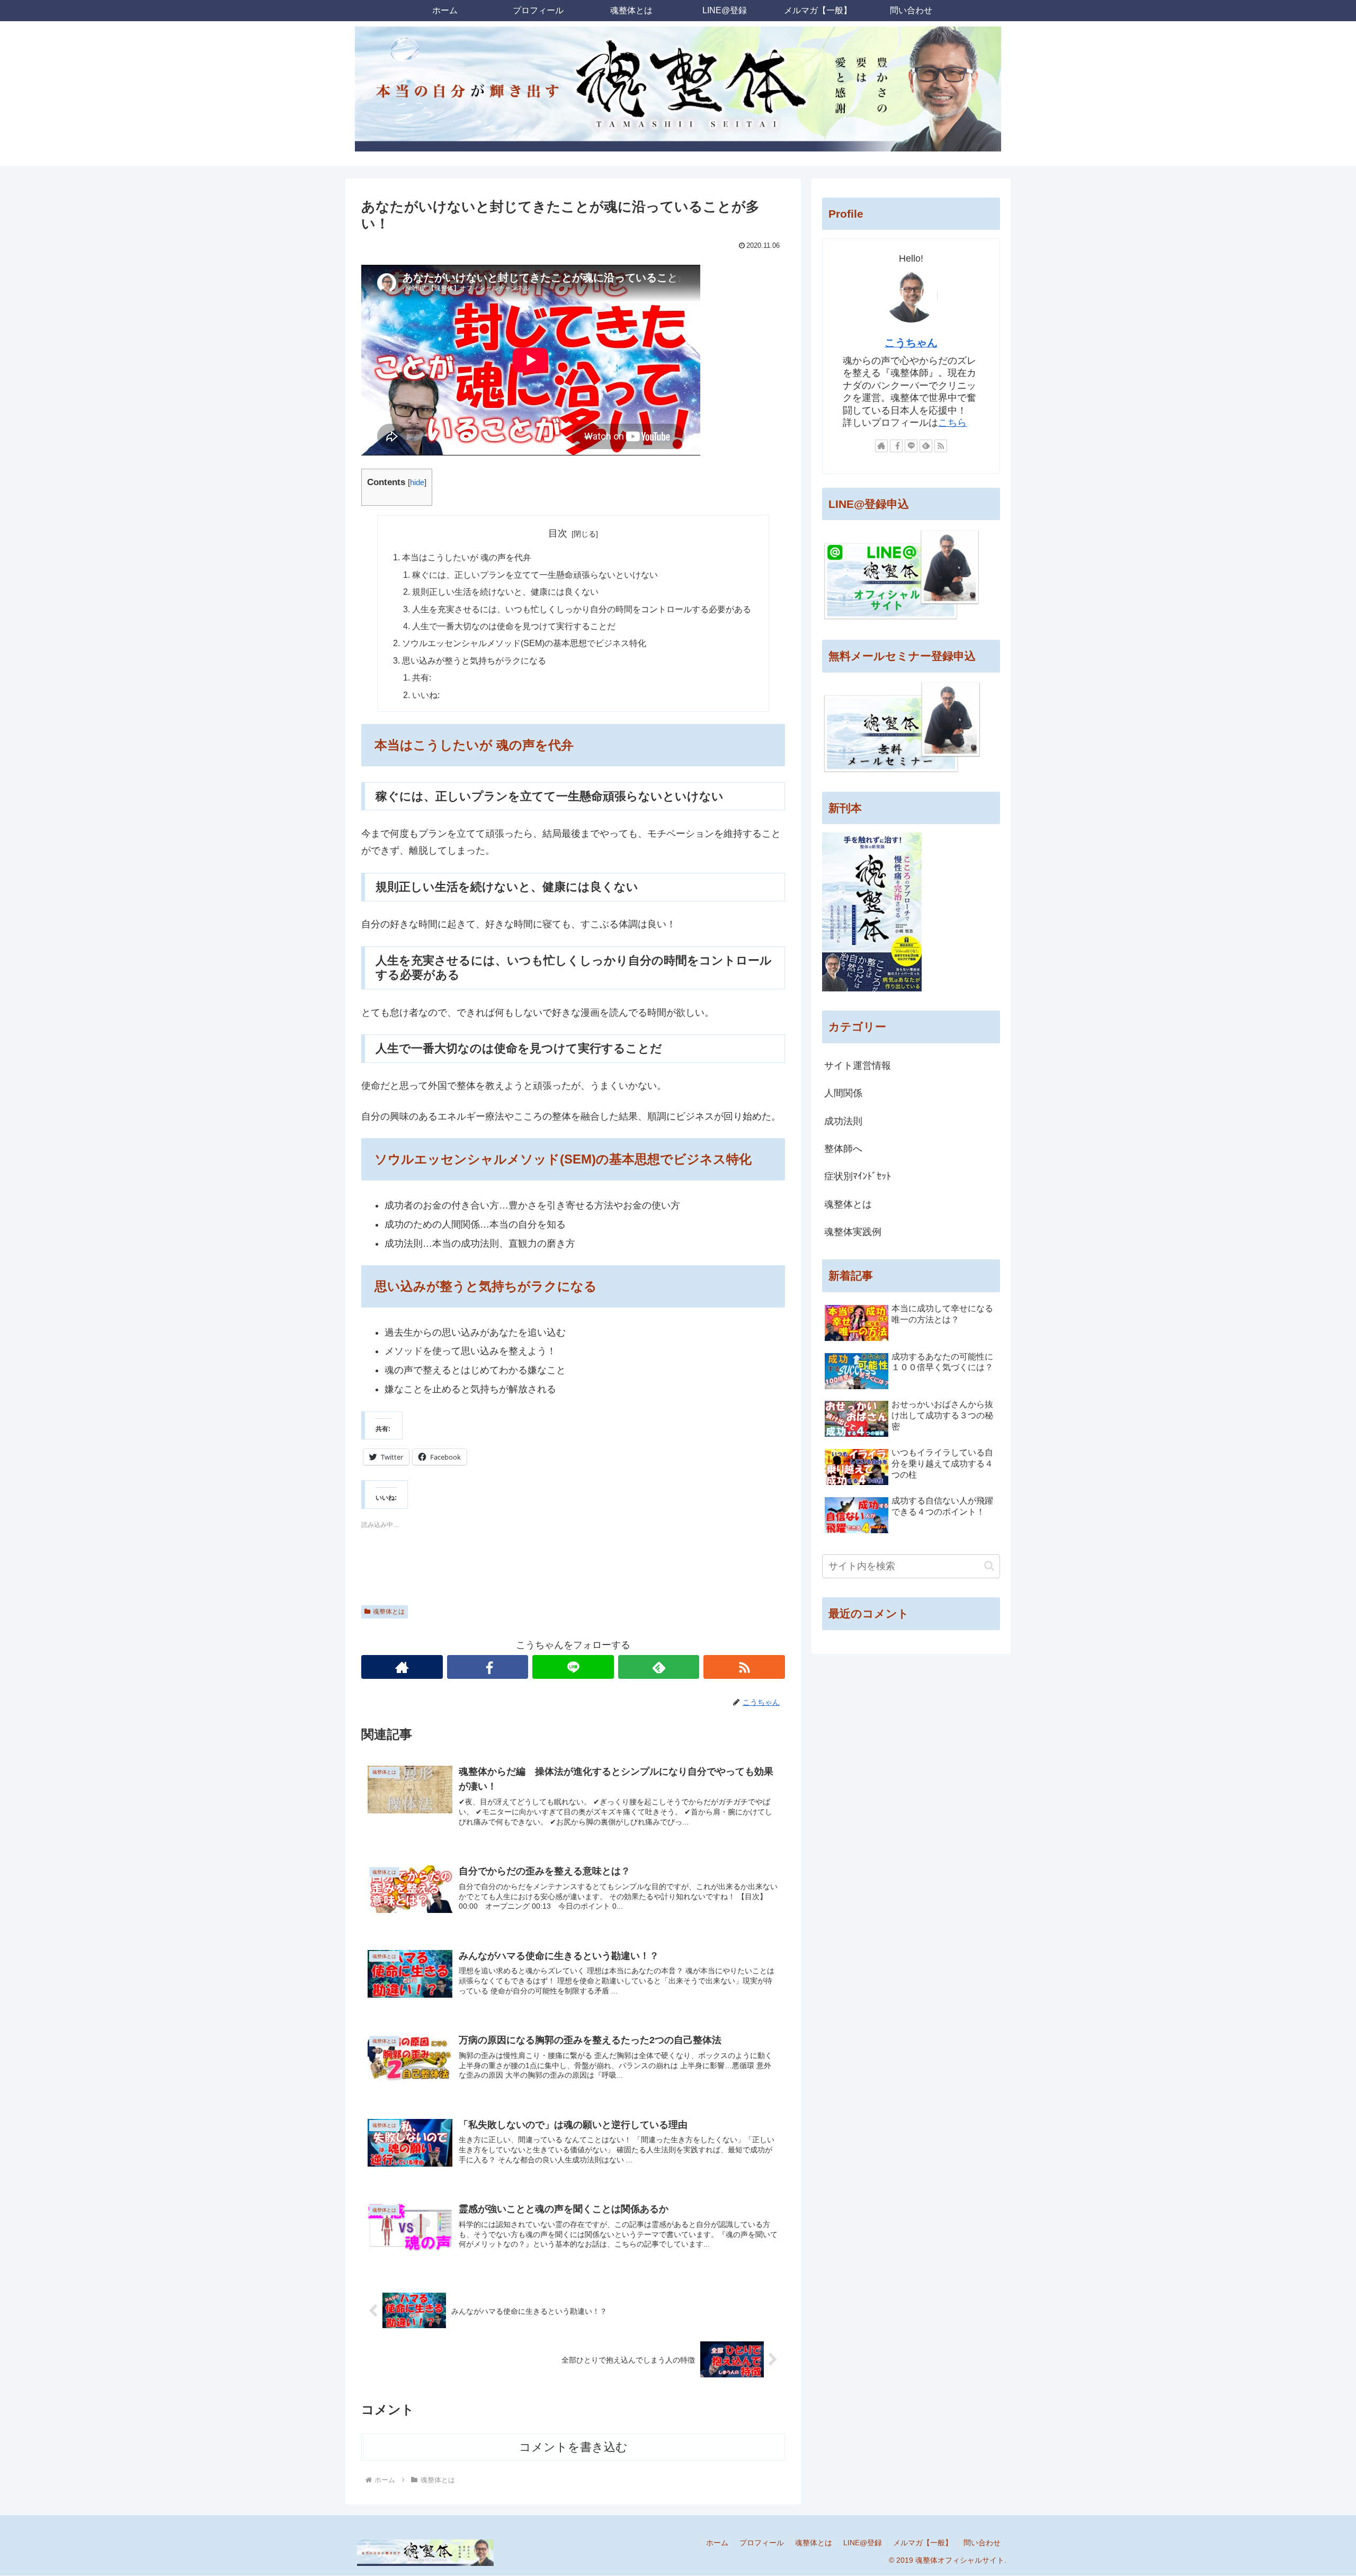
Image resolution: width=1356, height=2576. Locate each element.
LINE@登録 (863, 2543)
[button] (989, 1566)
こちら (952, 423)
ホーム (717, 2543)
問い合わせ (982, 2543)
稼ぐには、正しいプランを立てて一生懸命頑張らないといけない (535, 575)
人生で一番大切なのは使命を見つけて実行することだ (514, 626)
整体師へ (843, 1149)
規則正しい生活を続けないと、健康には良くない (505, 592)
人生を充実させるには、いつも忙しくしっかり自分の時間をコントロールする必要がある (582, 609)
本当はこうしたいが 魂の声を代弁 (467, 557)
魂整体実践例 (853, 1232)
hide (417, 482)
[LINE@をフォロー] (573, 1667)
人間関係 (843, 1093)
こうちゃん (911, 343)
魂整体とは (389, 1612)
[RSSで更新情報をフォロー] (744, 1667)
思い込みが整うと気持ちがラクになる (474, 660)
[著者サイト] (402, 1667)
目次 (558, 533)
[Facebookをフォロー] (488, 1667)
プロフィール (762, 2543)
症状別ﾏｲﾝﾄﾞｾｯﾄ (858, 1176)
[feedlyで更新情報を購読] (659, 1667)
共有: (422, 677)
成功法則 (843, 1121)
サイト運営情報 (858, 1066)
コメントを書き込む (573, 2447)
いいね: (426, 695)
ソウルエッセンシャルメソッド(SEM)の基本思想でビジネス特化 (524, 643)
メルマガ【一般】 (923, 2543)
